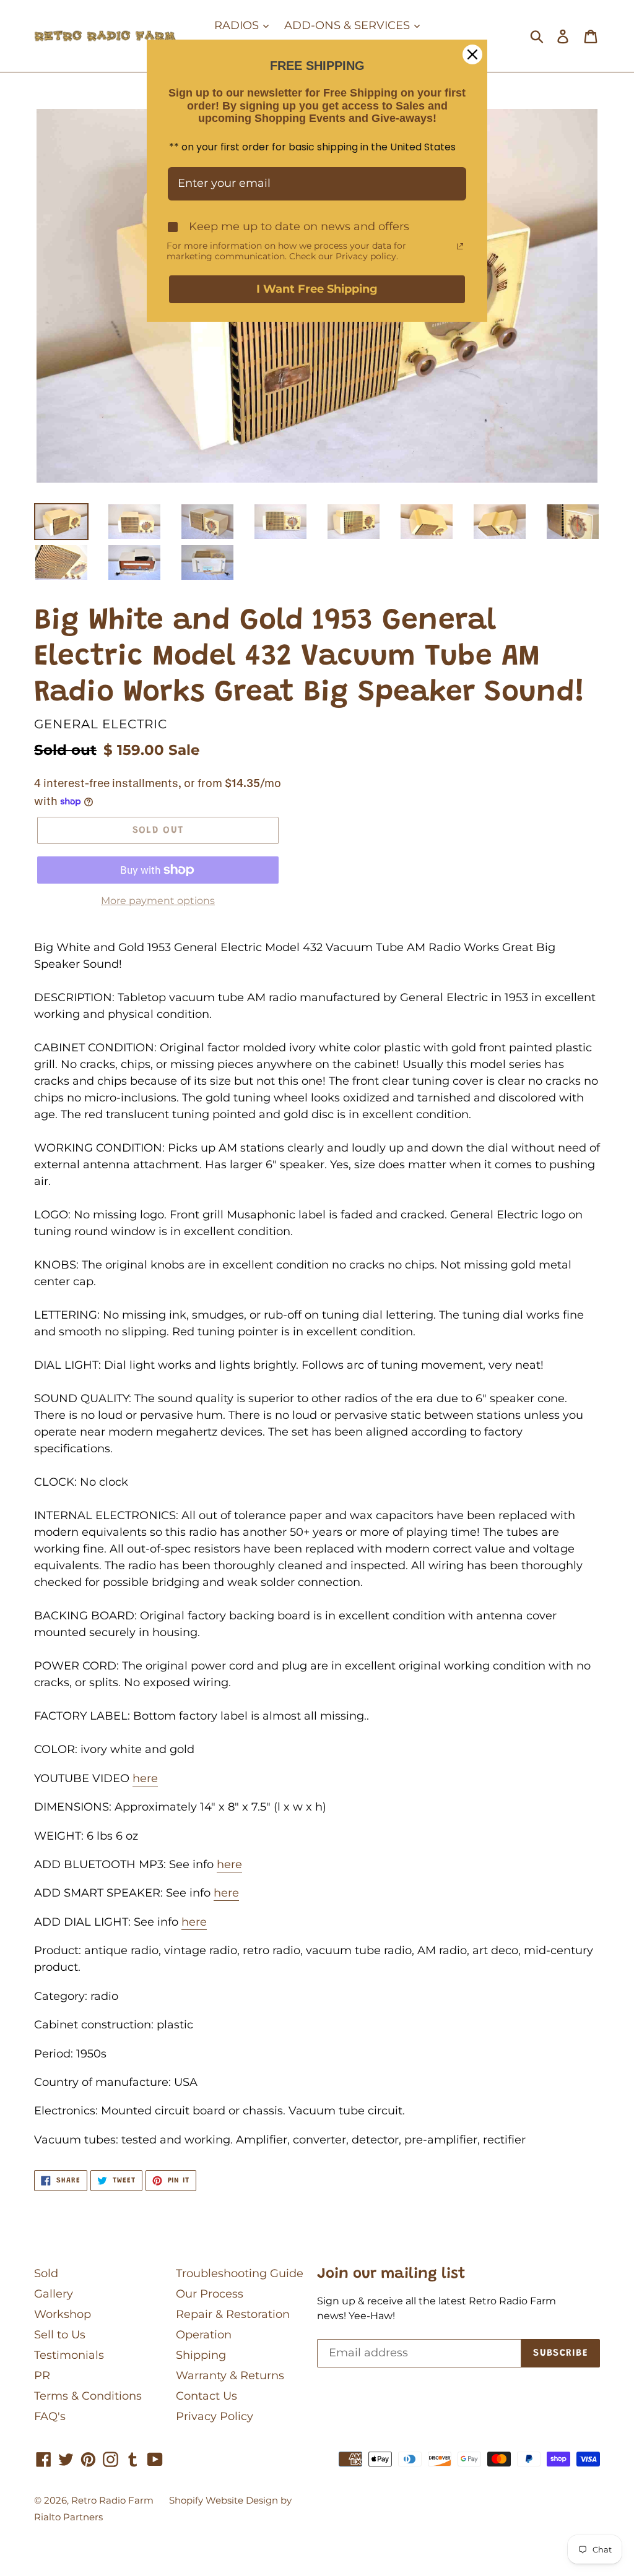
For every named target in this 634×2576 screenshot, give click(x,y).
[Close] (472, 54)
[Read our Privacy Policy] (460, 246)
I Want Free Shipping (317, 289)
